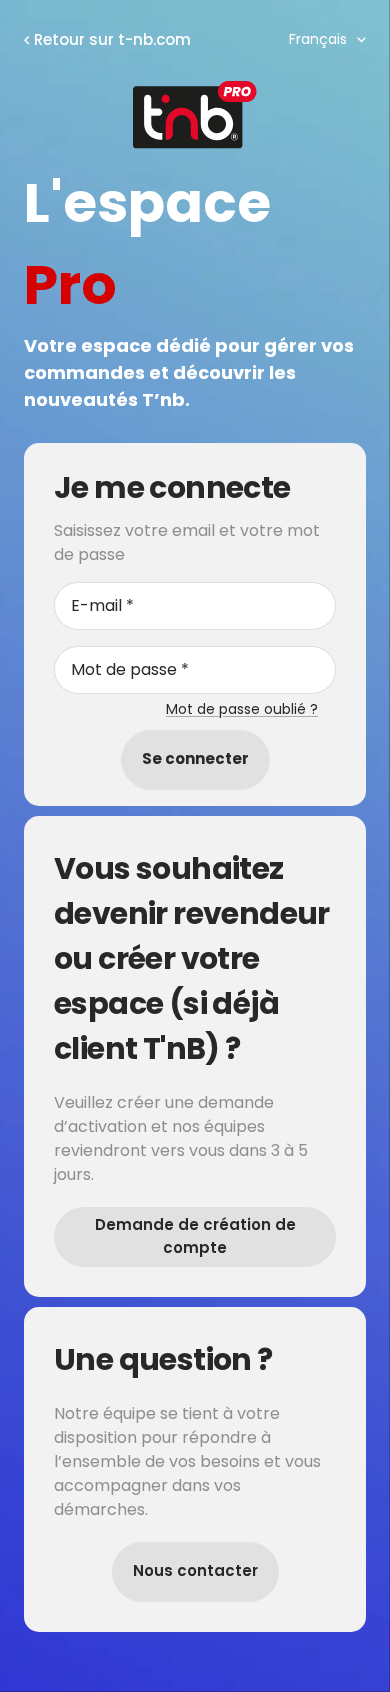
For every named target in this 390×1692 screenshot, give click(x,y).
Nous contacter (195, 1570)
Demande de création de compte (195, 1236)
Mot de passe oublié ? (242, 709)
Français (318, 39)
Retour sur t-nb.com (112, 39)
